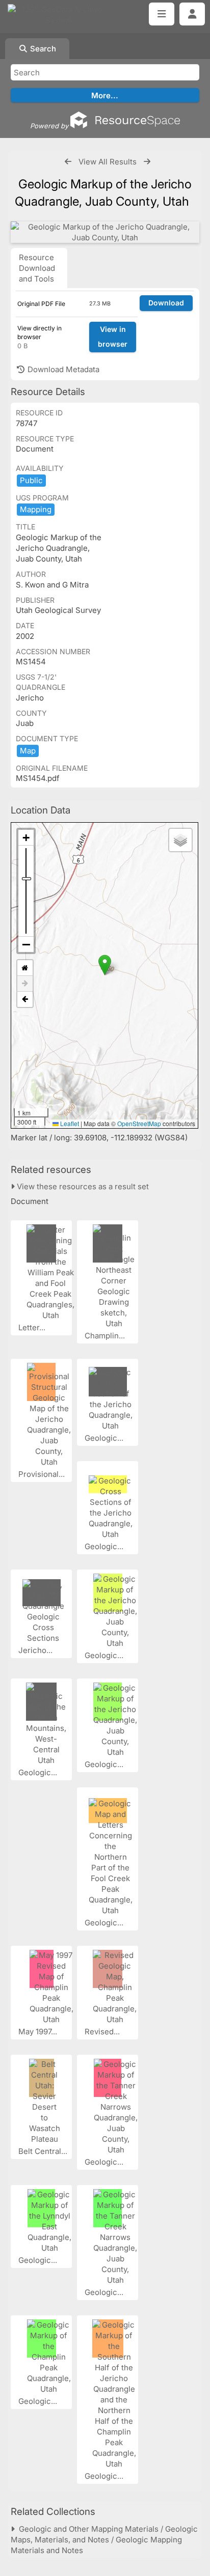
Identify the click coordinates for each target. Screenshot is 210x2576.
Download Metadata (62, 369)
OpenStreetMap (139, 1123)
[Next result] (147, 162)
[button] (105, 965)
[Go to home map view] (25, 968)
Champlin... (106, 1336)
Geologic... (105, 1438)
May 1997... (39, 2032)
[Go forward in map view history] (25, 984)
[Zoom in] (26, 838)
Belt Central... (44, 2151)
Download (166, 303)
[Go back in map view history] (25, 999)
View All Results (108, 162)
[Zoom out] (26, 944)
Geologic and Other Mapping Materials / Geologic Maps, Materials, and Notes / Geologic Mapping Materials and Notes (104, 2540)
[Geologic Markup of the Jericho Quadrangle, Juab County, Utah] (105, 232)
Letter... (33, 1327)
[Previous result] (68, 162)
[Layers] (180, 840)
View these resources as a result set (82, 1186)
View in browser (113, 337)
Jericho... (36, 1650)
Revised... (103, 2032)
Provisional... (43, 1474)
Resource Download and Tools (37, 268)
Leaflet (69, 1123)
